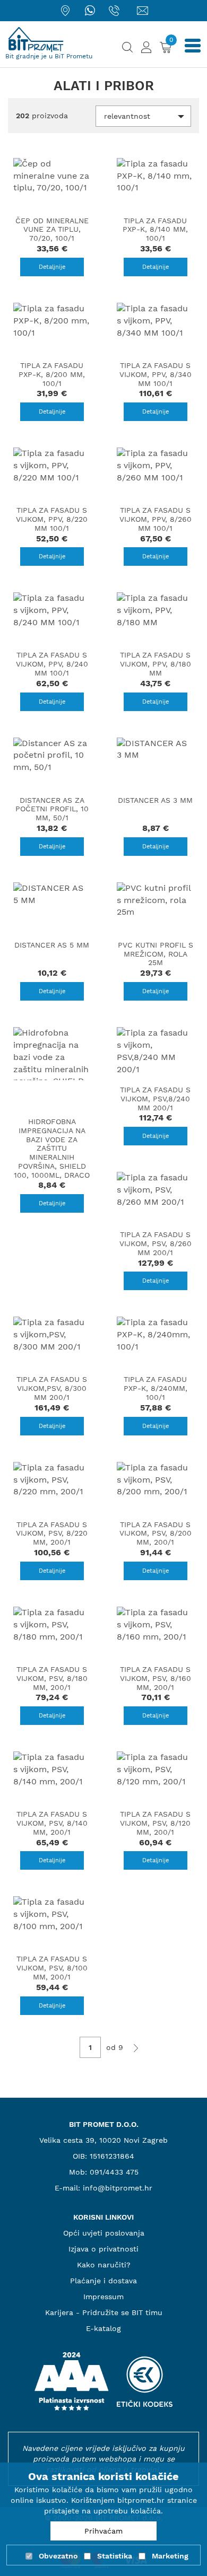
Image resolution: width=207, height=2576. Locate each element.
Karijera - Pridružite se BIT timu (104, 2312)
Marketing (170, 2556)
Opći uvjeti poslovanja (104, 2233)
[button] (143, 116)
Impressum (103, 2297)
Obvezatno (58, 2556)
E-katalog (103, 2328)
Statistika (115, 2556)
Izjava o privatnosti (103, 2249)
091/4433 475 (114, 2172)
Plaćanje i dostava (103, 2281)
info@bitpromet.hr (118, 2188)
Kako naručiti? (104, 2265)
